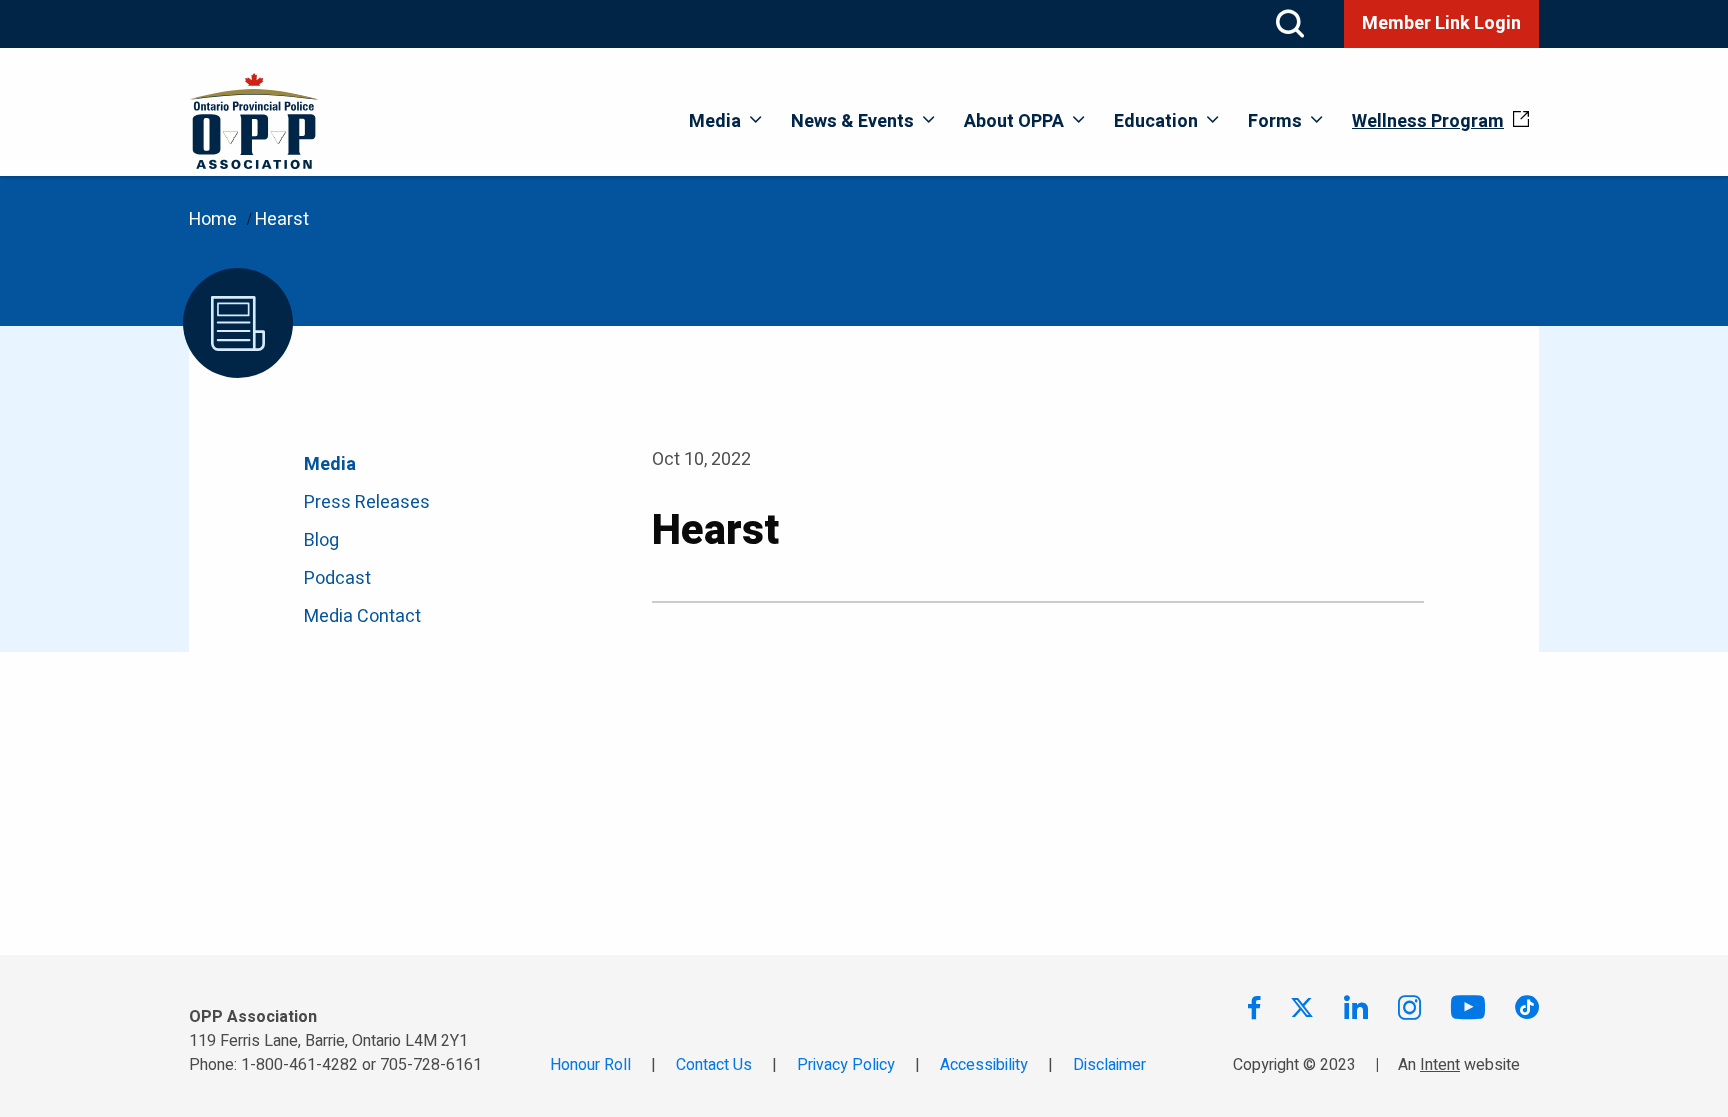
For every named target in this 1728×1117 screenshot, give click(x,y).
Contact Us (714, 1065)
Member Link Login (1441, 23)
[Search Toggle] (1290, 24)
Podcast (337, 578)
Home (213, 219)
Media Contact (362, 616)
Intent (1440, 1065)
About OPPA (1014, 121)
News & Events (852, 121)
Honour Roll (590, 1065)
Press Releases (367, 502)
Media (715, 121)
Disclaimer (1109, 1065)
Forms (1275, 121)
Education (1156, 121)
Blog (321, 540)
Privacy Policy (846, 1065)
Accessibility (984, 1065)
